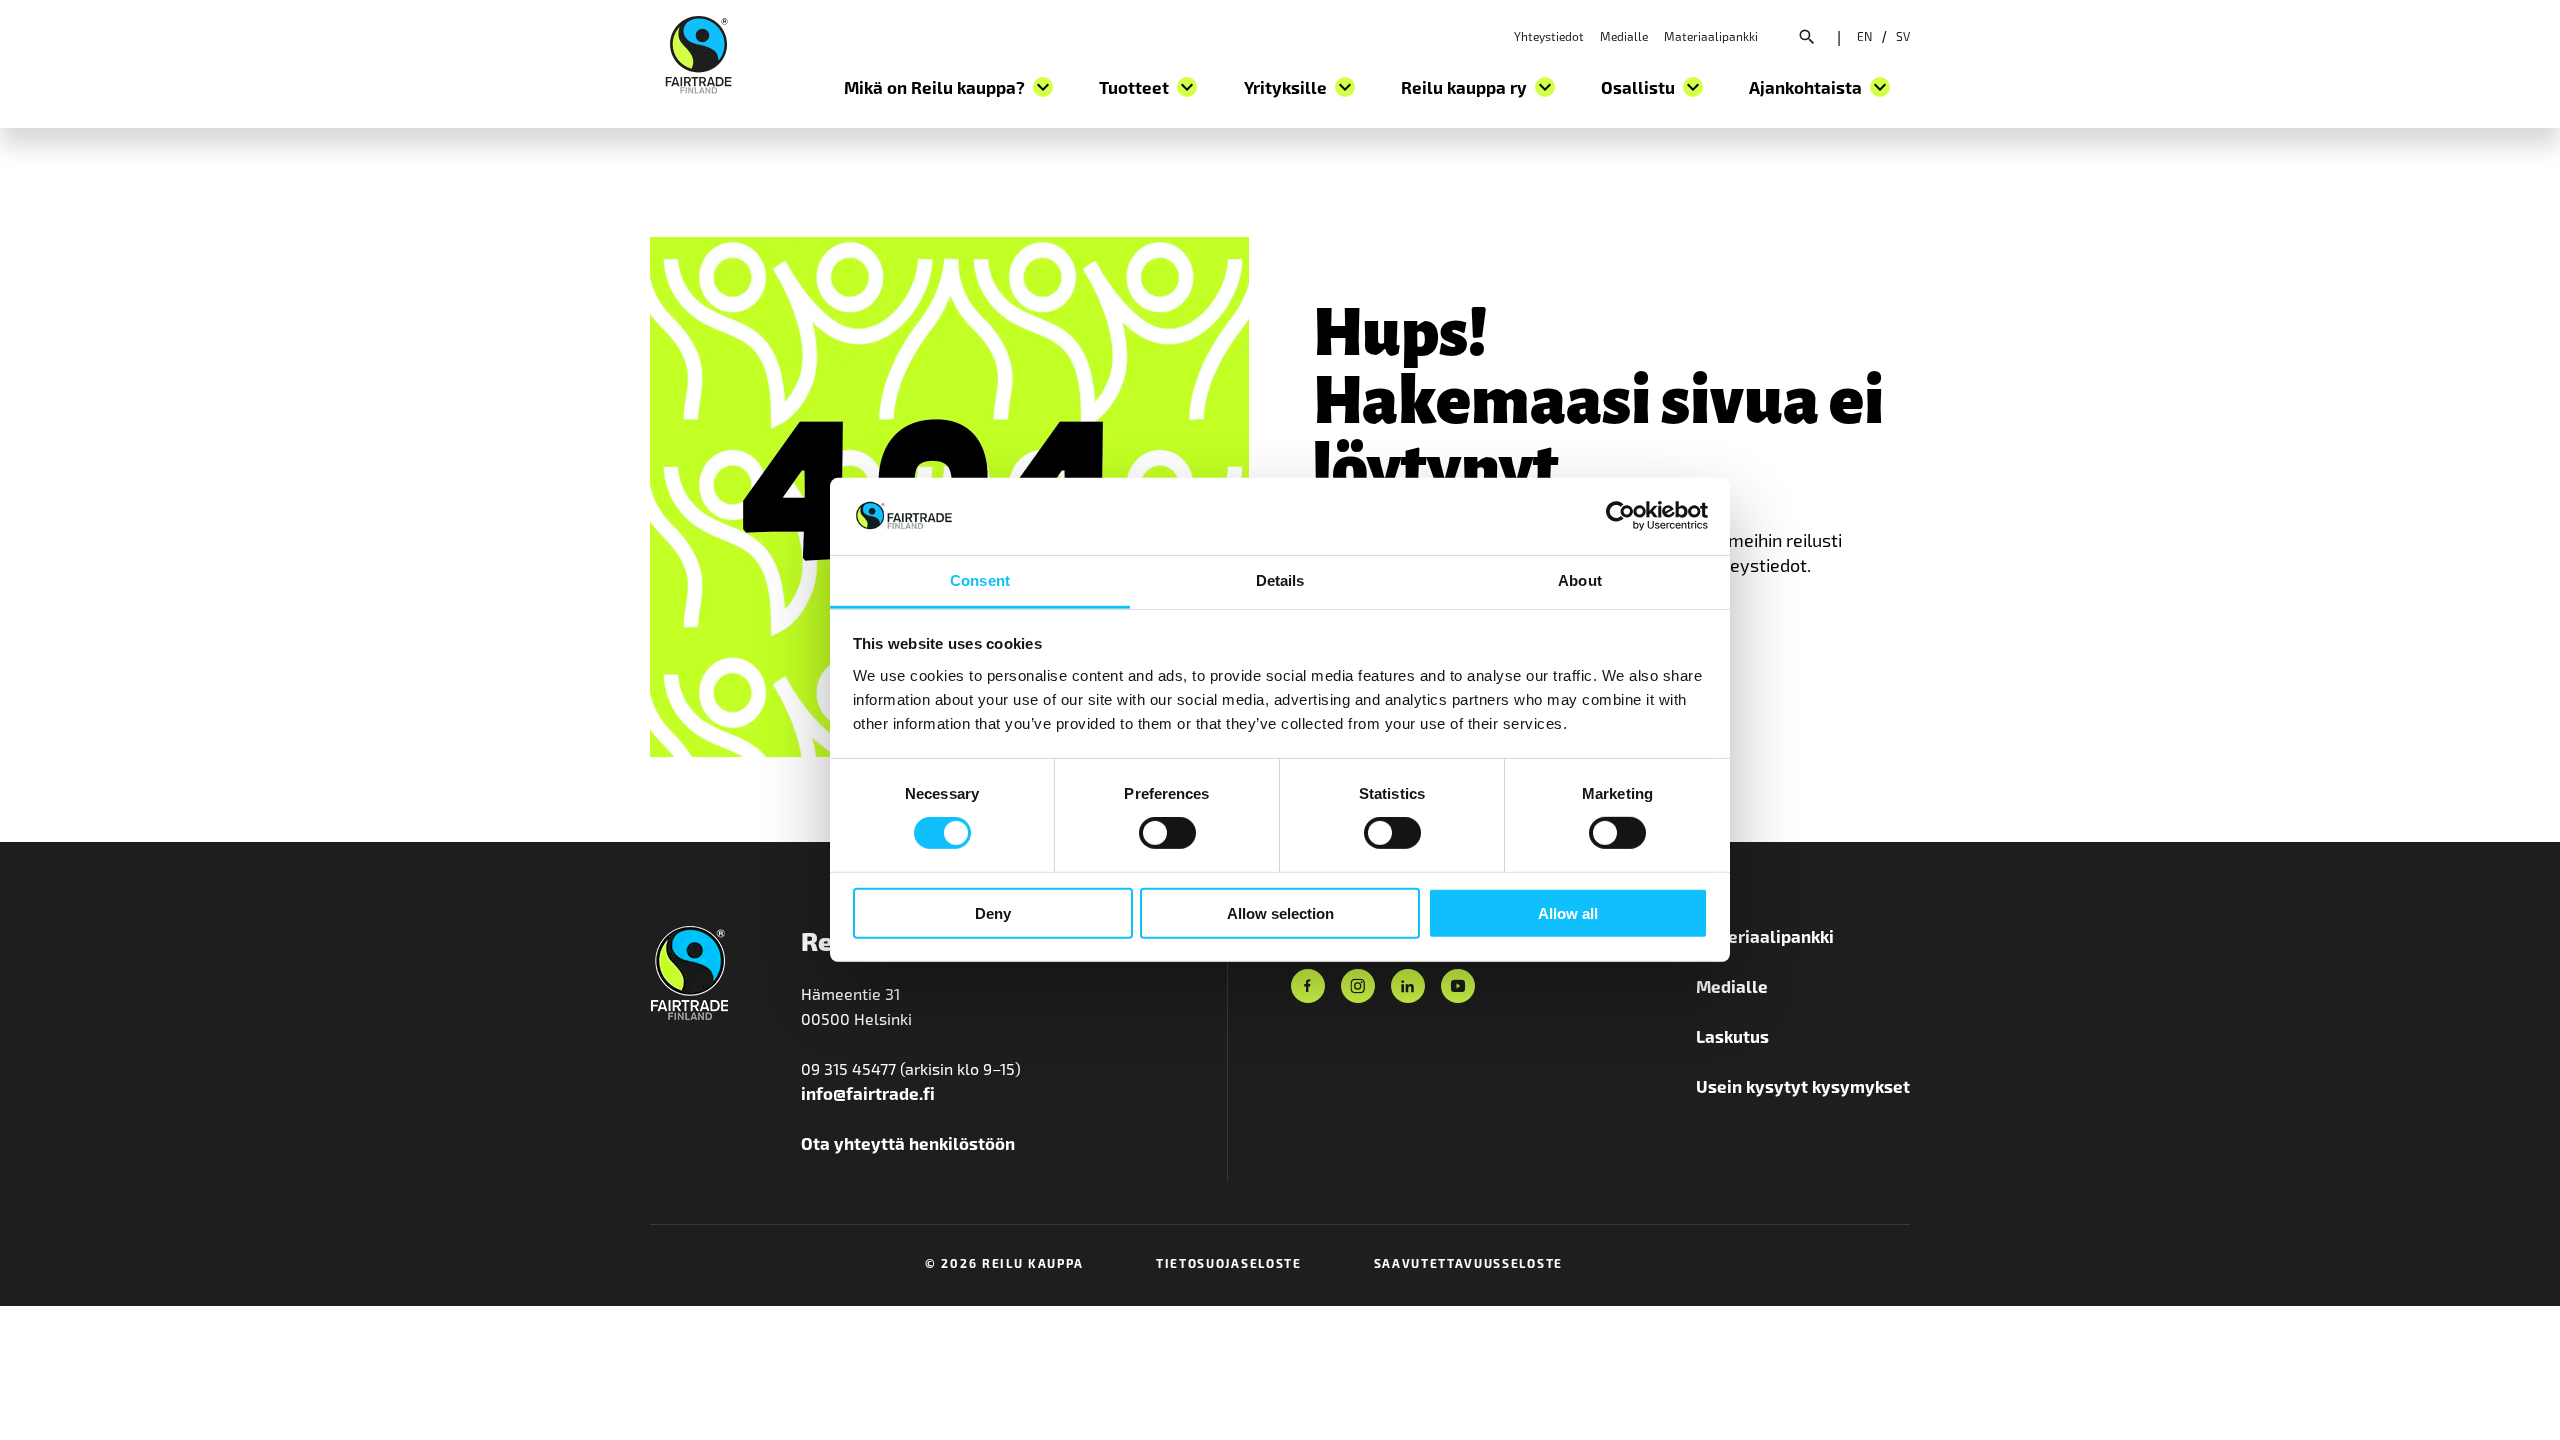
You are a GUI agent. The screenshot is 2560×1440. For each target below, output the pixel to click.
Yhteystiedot (1549, 36)
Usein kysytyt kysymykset (1803, 1086)
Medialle (1624, 36)
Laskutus (1732, 1036)
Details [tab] (1280, 580)
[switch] (1167, 833)
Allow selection (1280, 912)
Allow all (1568, 912)
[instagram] (1358, 986)
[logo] (698, 52)
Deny (993, 912)
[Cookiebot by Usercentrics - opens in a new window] (1620, 516)
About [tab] (1580, 580)
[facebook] (1308, 986)
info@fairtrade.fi (868, 1093)
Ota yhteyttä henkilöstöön (908, 1143)
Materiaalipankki (1711, 36)
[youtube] (1458, 986)
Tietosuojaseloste (1229, 1263)
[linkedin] (1408, 986)
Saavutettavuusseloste (1468, 1263)
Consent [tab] (980, 580)
